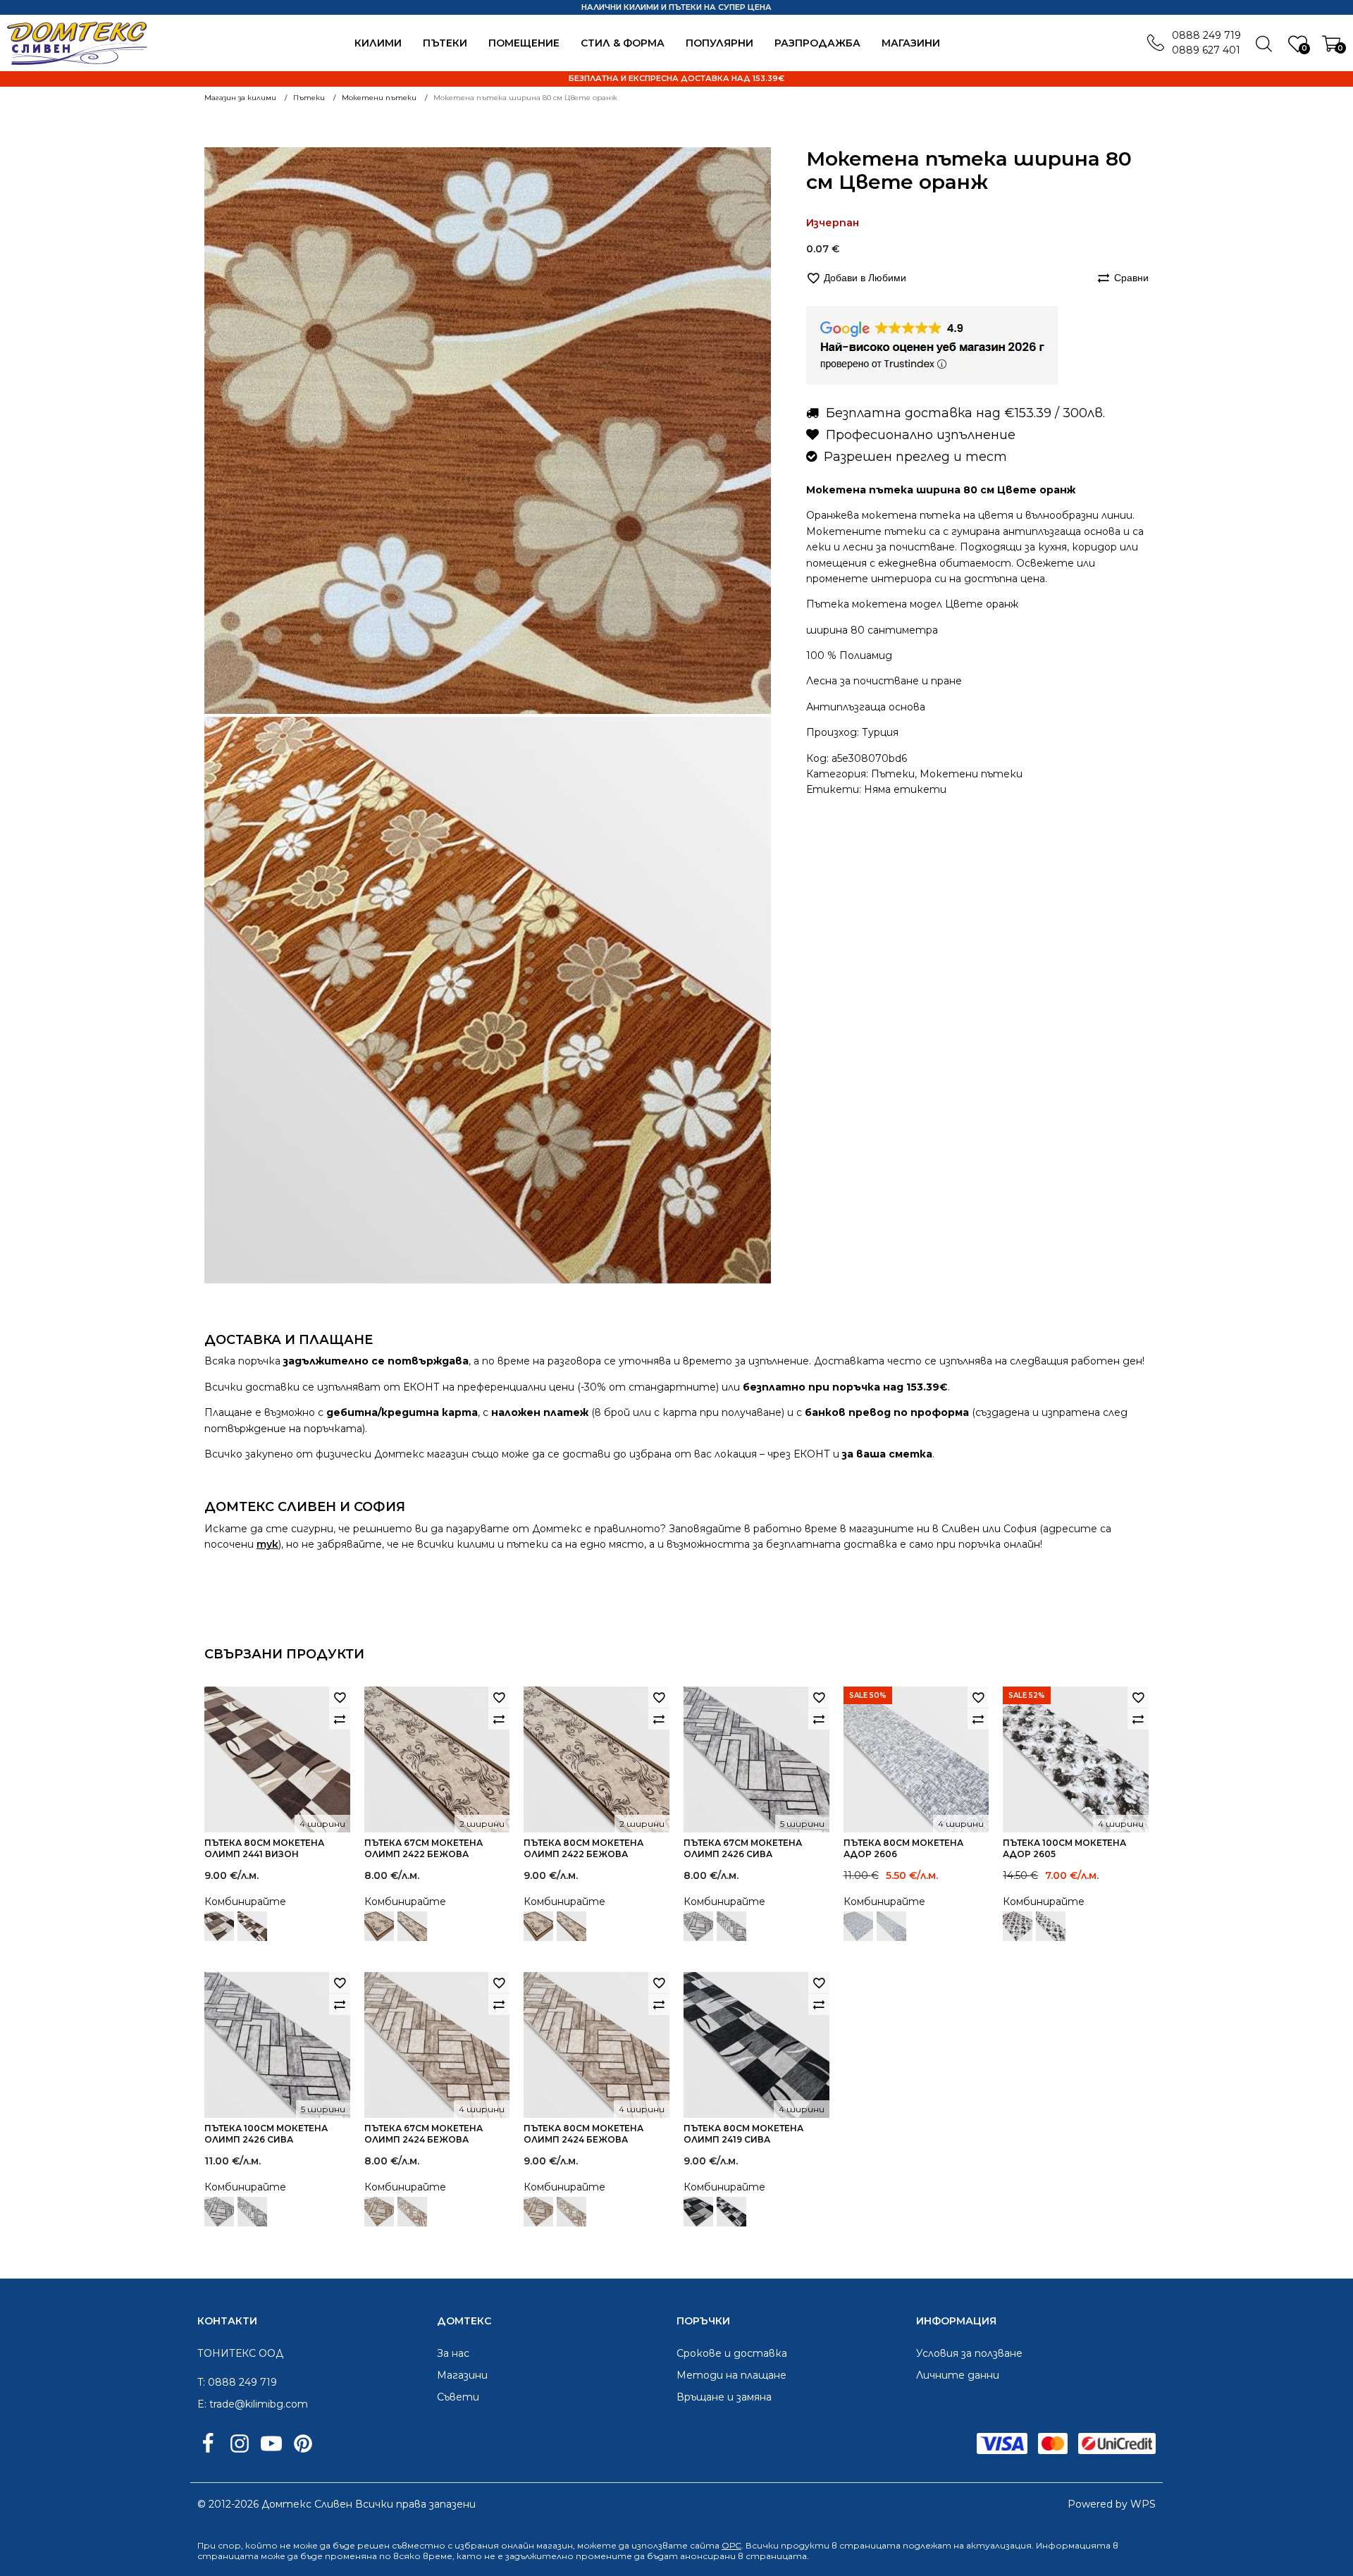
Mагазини (911, 43)
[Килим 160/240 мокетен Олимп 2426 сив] (698, 1926)
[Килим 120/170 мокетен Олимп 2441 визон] (219, 1926)
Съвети (458, 2397)
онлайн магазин (537, 2545)
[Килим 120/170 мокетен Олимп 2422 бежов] (379, 1926)
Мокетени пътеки (971, 774)
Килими (378, 43)
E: (202, 2404)
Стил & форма (623, 43)
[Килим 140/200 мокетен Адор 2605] (1018, 1926)
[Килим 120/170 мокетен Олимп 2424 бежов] (379, 2212)
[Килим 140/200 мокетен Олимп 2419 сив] (698, 2212)
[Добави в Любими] (340, 1697)
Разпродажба (817, 43)
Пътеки (445, 43)
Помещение (524, 43)
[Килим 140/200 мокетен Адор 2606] (858, 1926)
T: (201, 2382)
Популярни (719, 43)
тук (267, 1544)
